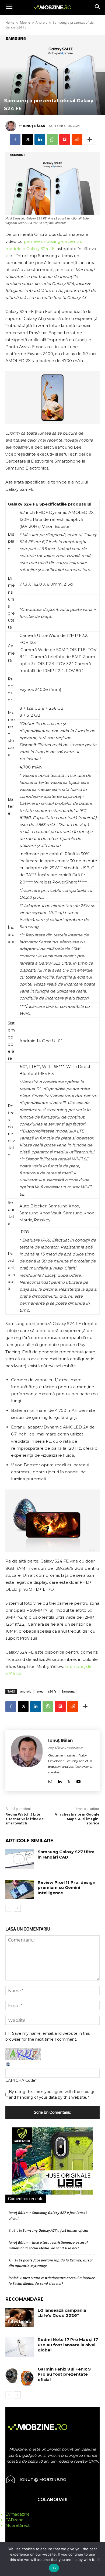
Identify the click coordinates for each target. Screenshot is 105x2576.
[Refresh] (8, 2066)
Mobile (25, 22)
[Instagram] (50, 1781)
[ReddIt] (77, 139)
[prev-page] (9, 1908)
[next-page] (17, 1908)
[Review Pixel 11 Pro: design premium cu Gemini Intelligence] (20, 1890)
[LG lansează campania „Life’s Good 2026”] (20, 2318)
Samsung (68, 1691)
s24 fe (52, 1691)
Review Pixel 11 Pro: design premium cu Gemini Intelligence (66, 1888)
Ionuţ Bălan (34, 126)
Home (10, 22)
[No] (98, 2559)
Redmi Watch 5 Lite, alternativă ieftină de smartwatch (25, 1819)
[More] (90, 139)
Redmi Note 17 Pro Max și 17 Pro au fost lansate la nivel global (68, 2345)
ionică (14, 2278)
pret (40, 1691)
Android (41, 22)
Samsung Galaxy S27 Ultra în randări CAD (66, 1854)
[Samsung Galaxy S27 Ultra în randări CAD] (20, 1859)
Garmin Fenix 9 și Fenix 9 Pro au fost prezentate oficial (64, 2374)
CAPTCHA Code (20, 2080)
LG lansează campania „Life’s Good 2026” (62, 2313)
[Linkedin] (40, 139)
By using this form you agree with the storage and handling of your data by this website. (52, 2095)
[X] (27, 139)
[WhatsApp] (52, 139)
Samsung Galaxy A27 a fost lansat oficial (55, 2230)
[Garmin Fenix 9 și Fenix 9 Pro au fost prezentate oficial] (20, 2376)
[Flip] (65, 139)
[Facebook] (15, 139)
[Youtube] (78, 1781)
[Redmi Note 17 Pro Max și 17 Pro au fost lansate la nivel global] (20, 2347)
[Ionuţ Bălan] (12, 126)
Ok (54, 2568)
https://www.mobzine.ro (66, 1748)
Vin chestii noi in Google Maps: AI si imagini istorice (77, 1819)
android (26, 1691)
